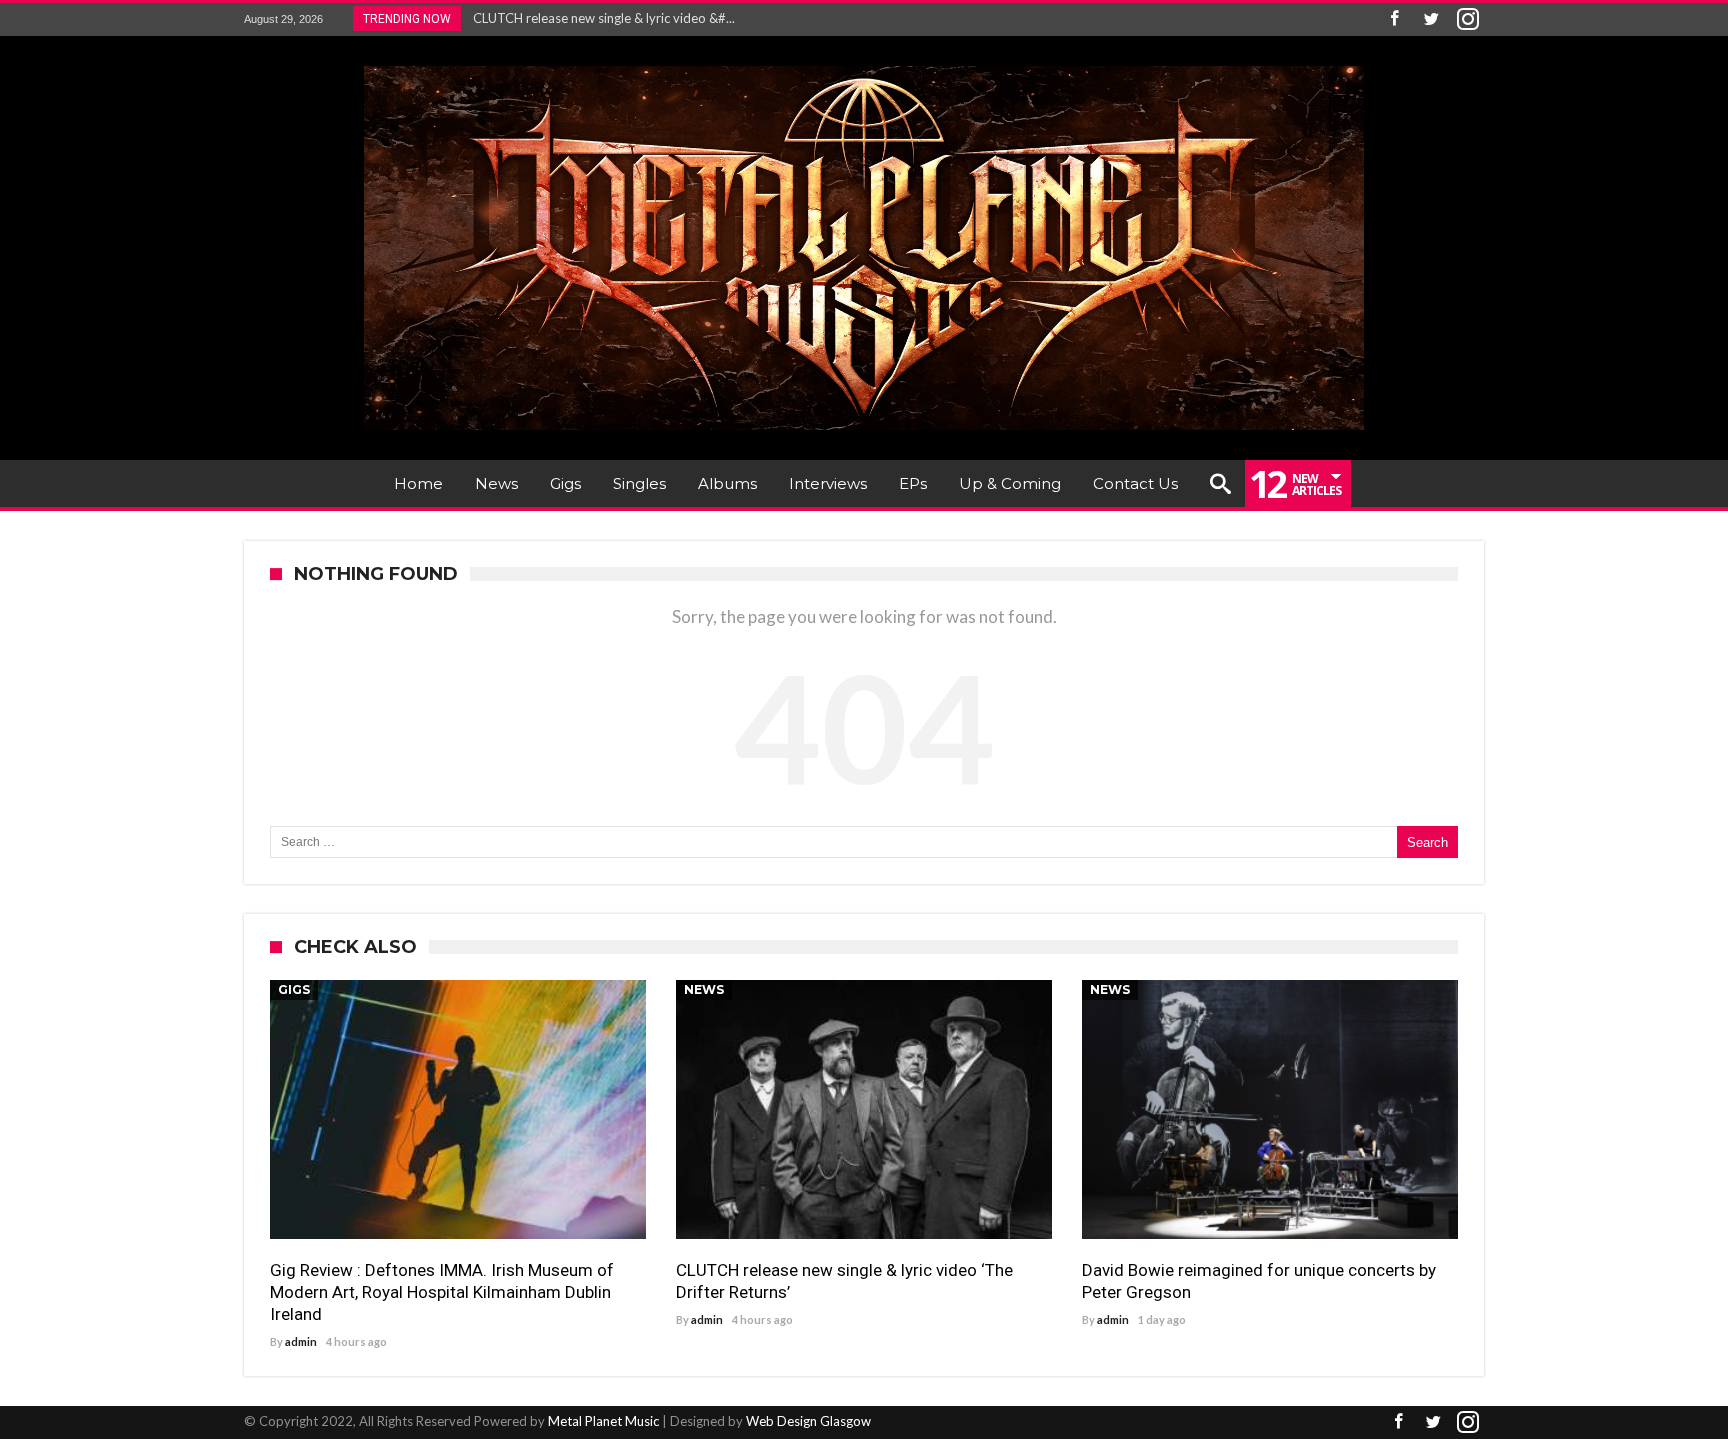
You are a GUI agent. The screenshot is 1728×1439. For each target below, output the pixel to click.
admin (301, 1341)
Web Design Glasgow (808, 1421)
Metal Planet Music (603, 1421)
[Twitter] (1431, 19)
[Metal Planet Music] (864, 65)
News (704, 989)
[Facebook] (1394, 19)
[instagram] (1468, 19)
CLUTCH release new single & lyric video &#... (599, 18)
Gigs (294, 989)
